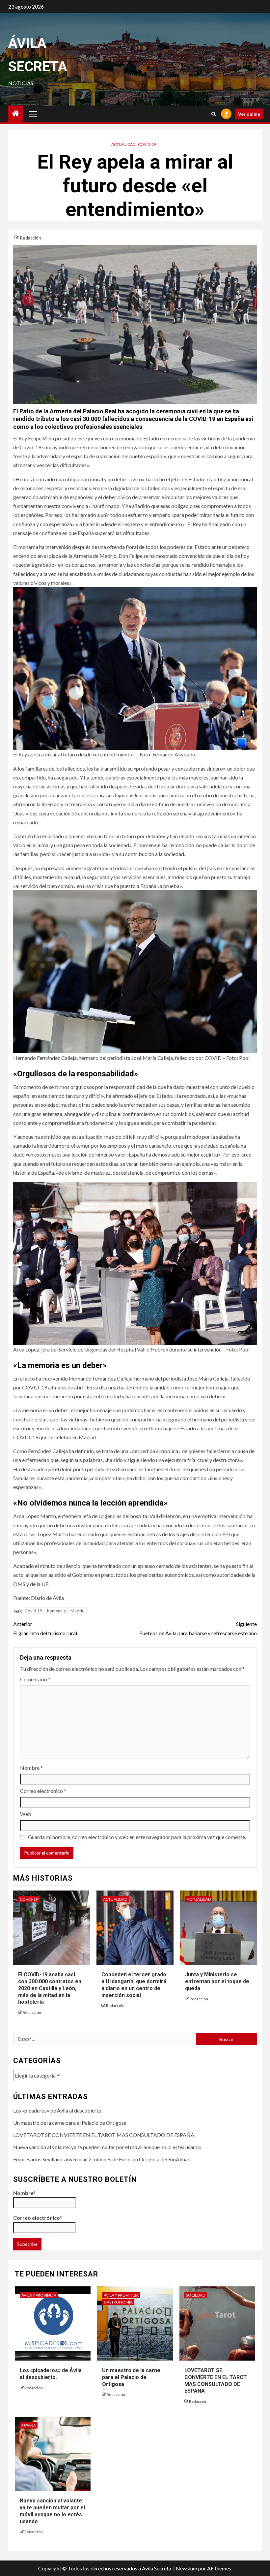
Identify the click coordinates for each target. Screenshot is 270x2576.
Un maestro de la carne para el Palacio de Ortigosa (70, 2123)
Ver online (249, 114)
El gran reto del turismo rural (45, 1628)
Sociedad (196, 2295)
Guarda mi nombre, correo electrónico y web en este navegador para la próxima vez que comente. (137, 1837)
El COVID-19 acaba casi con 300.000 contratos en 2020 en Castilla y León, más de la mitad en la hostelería (50, 1988)
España (29, 2425)
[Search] (214, 114)
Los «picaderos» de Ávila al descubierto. (58, 2110)
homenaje (56, 1611)
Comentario (35, 1679)
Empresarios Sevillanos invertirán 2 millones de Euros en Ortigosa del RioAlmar (101, 2159)
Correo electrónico (43, 1791)
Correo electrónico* (38, 2218)
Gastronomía (118, 2302)
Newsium (187, 2568)
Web (26, 1814)
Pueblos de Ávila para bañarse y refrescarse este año (198, 1628)
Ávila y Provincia (39, 2295)
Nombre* (24, 2193)
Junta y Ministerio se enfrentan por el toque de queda (217, 1981)
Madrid (78, 1611)
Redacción (30, 238)
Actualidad (123, 144)
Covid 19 (34, 1611)
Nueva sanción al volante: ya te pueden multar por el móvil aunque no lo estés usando (107, 2147)
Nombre (31, 1768)
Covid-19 (147, 144)
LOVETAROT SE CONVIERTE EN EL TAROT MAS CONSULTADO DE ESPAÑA (104, 2135)
